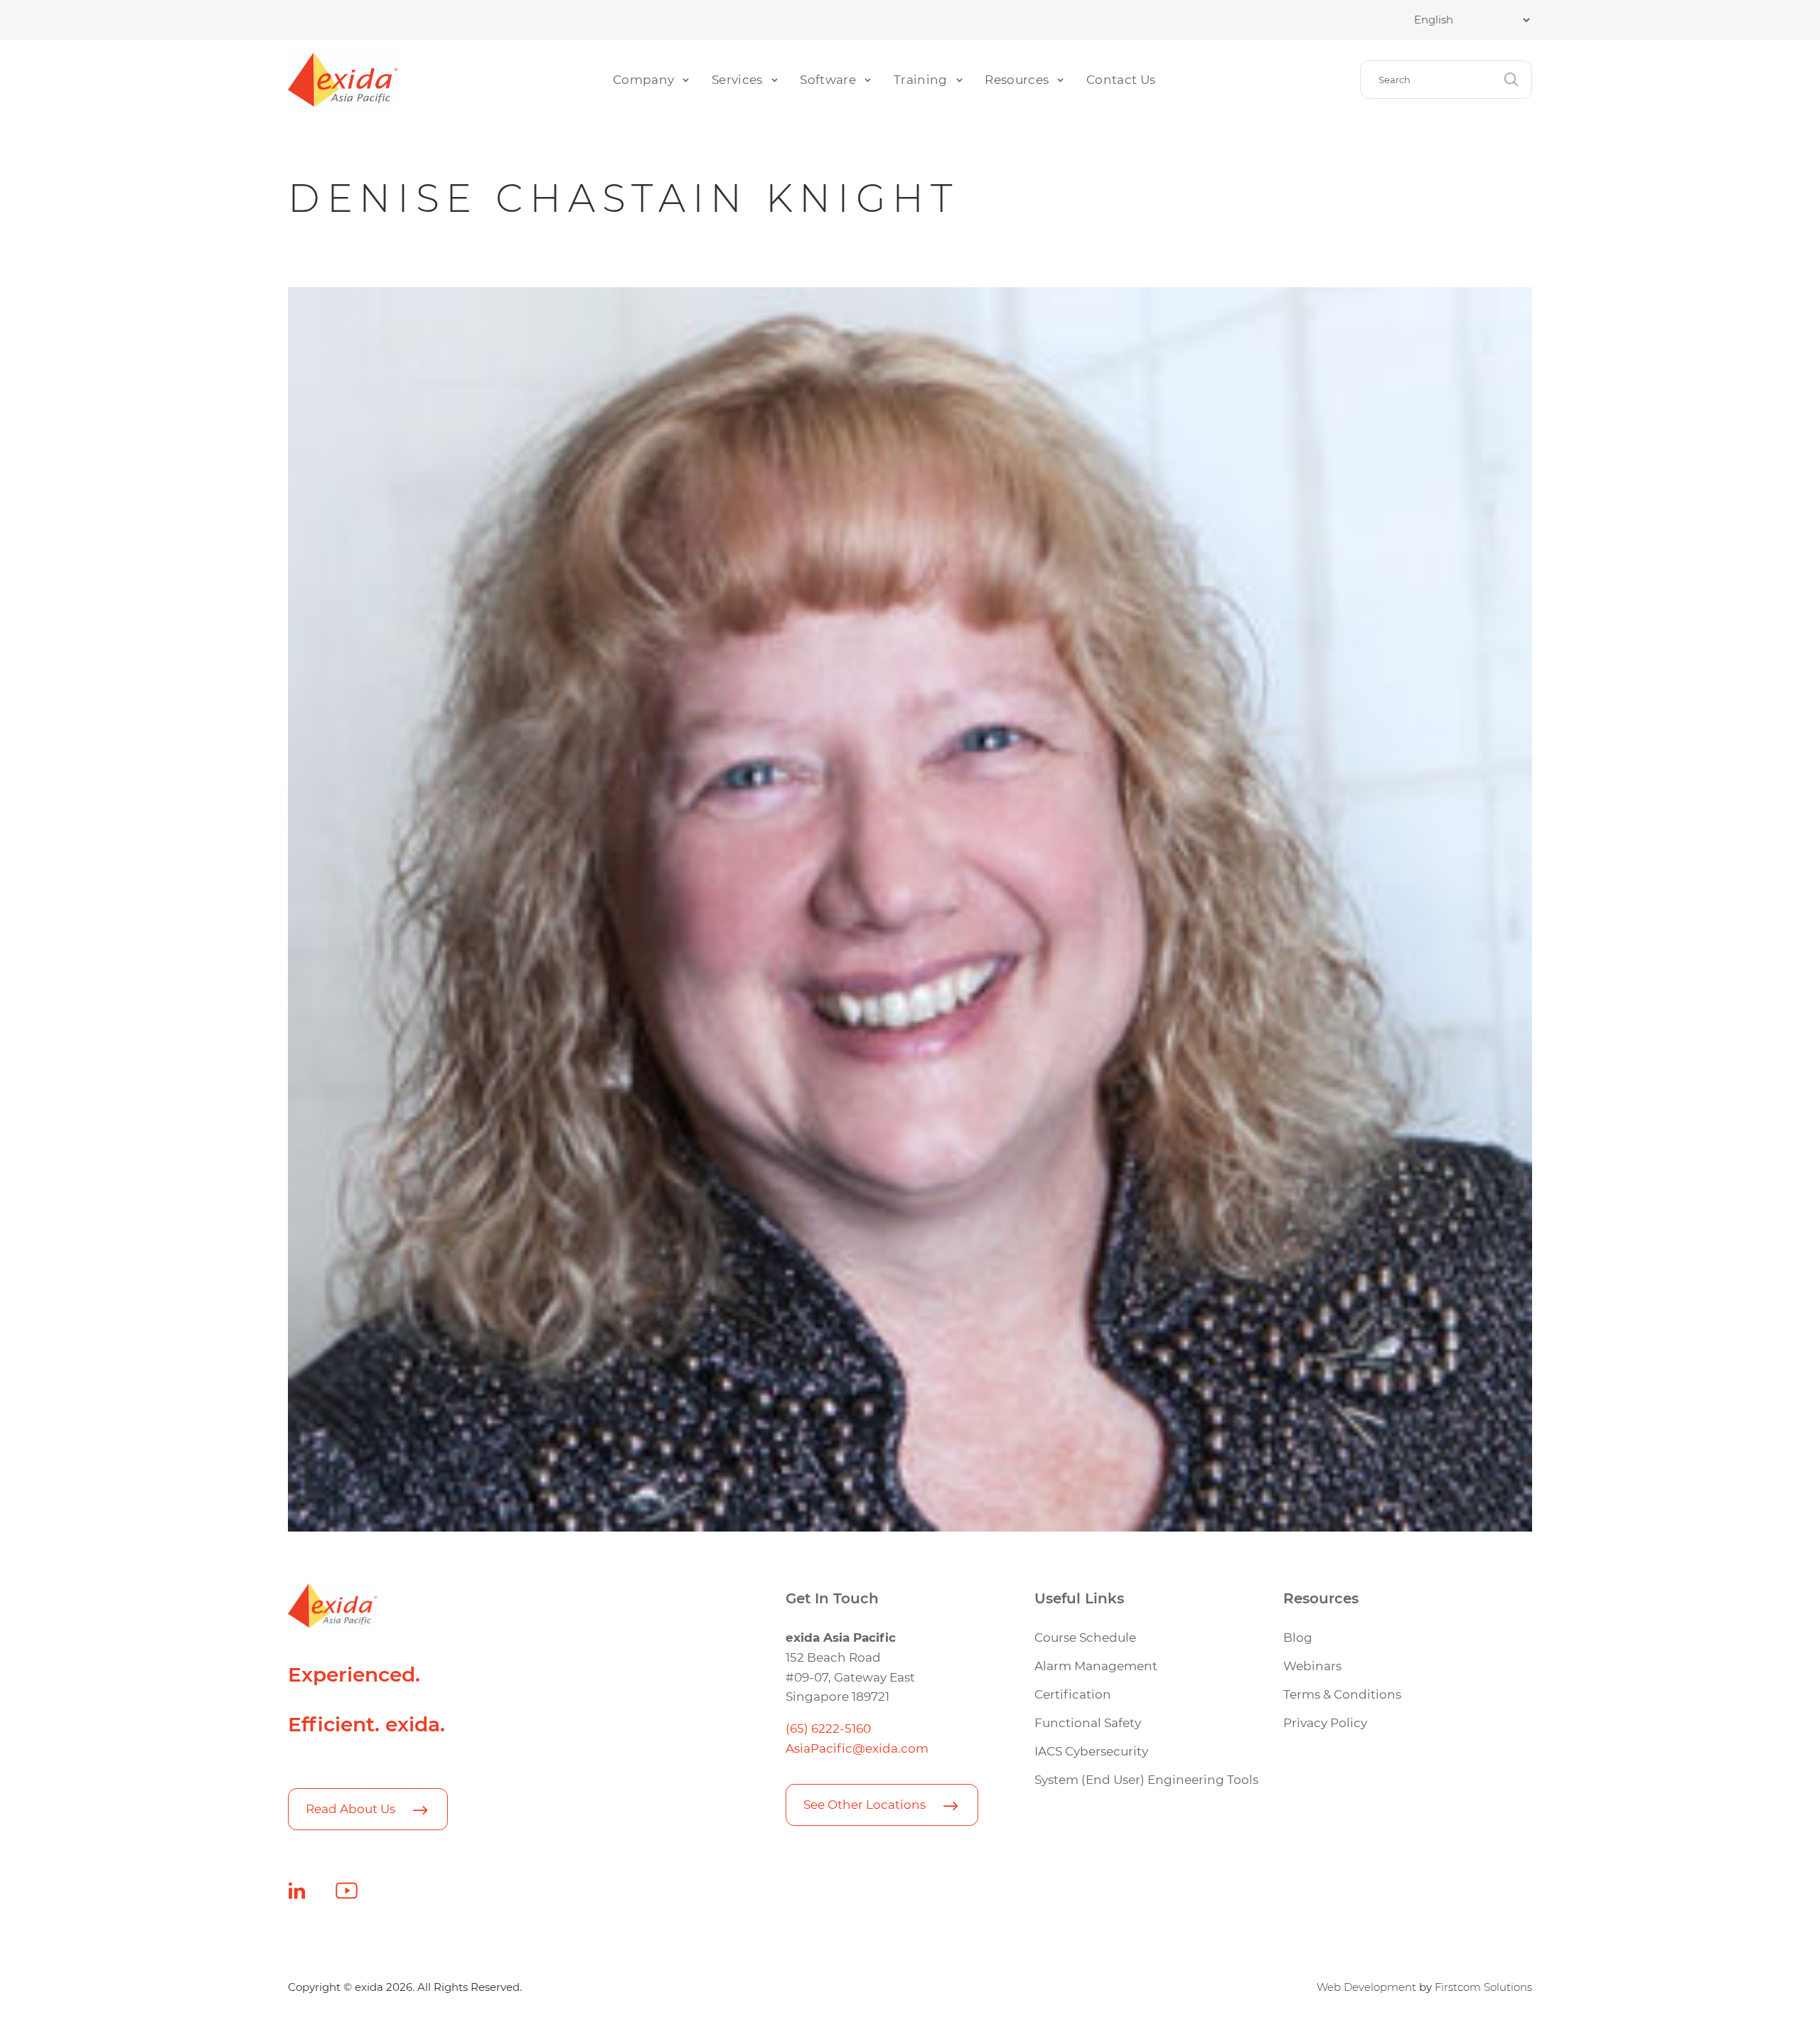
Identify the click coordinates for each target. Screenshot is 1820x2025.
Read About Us (350, 1808)
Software (828, 79)
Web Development (1366, 1987)
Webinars (1312, 1666)
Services (737, 79)
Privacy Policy (1325, 1722)
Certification (1073, 1694)
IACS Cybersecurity (1091, 1751)
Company (643, 79)
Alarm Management (1096, 1666)
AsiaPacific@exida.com (857, 1748)
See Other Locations (864, 1804)
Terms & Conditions (1342, 1694)
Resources (1017, 79)
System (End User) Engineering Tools (1146, 1779)
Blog (1298, 1637)
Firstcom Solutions (1483, 1987)
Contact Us (1121, 79)
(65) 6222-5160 (828, 1728)
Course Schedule (1085, 1637)
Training (921, 79)
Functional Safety (1088, 1722)
